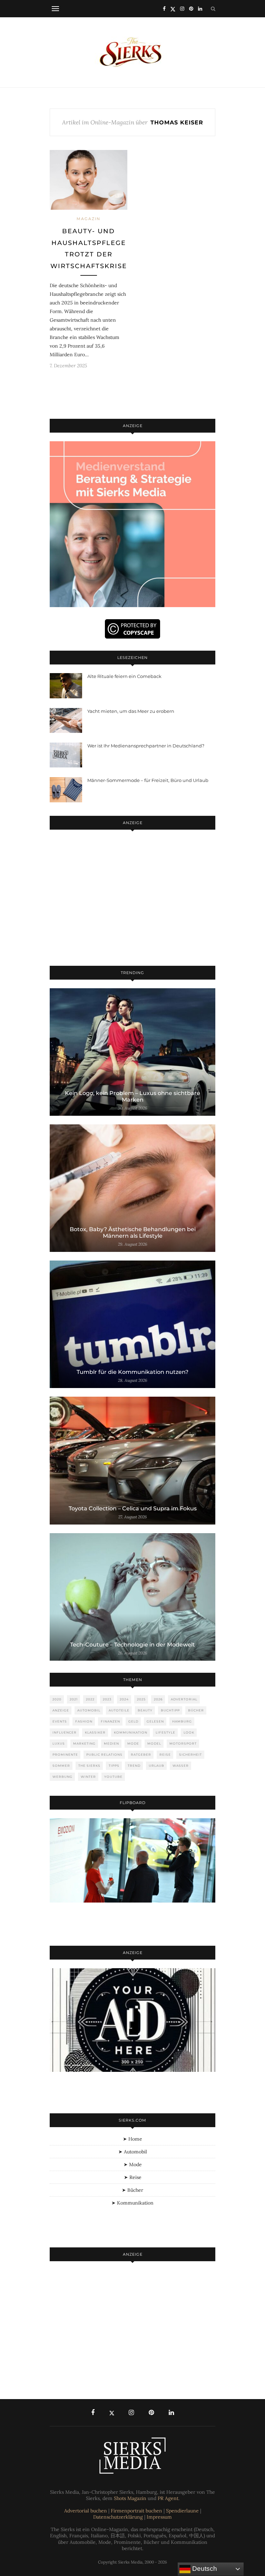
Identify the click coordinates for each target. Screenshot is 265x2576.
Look (189, 1732)
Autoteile (119, 1710)
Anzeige (61, 1710)
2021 (74, 1699)
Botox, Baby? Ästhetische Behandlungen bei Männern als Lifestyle (133, 1233)
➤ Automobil (133, 2152)
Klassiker (95, 1732)
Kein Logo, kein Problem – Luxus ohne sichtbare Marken (132, 1096)
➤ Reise (133, 2177)
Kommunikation (131, 1732)
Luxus (59, 1743)
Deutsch (204, 2569)
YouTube (113, 1777)
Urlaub (156, 1766)
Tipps (114, 1766)
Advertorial (184, 1699)
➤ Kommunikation (132, 2203)
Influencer (65, 1732)
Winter (88, 1777)
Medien (111, 1743)
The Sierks (89, 1766)
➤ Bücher (132, 2190)
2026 (158, 1699)
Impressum (159, 2517)
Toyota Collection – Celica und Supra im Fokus (133, 1508)
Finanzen (110, 1721)
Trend (134, 1766)
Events (60, 1721)
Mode (133, 1743)
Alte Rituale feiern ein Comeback (124, 676)
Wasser (181, 1766)
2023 (107, 1699)
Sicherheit (190, 1754)
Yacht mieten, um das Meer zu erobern (131, 711)
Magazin (89, 219)
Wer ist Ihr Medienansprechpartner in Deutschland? (146, 746)
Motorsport (183, 1743)
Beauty (145, 1710)
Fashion (84, 1721)
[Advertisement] (132, 899)
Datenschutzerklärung (118, 2517)
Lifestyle (165, 1732)
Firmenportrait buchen (136, 2511)
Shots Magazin (130, 2498)
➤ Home (132, 2139)
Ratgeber (141, 1754)
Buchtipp (170, 1710)
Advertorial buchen (86, 2511)
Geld (133, 1721)
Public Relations (104, 1754)
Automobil (89, 1710)
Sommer (61, 1766)
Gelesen (155, 1721)
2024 (124, 1699)
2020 (57, 1699)
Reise (165, 1754)
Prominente (65, 1754)
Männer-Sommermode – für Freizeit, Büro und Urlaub (148, 780)
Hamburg (182, 1721)
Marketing (84, 1743)
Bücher (196, 1710)
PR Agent (168, 2498)
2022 (90, 1699)
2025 (141, 1699)
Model (154, 1743)
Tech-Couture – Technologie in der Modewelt (132, 1645)
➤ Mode (133, 2164)
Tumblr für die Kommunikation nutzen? (132, 1372)
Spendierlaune (182, 2511)
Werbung (62, 1777)
